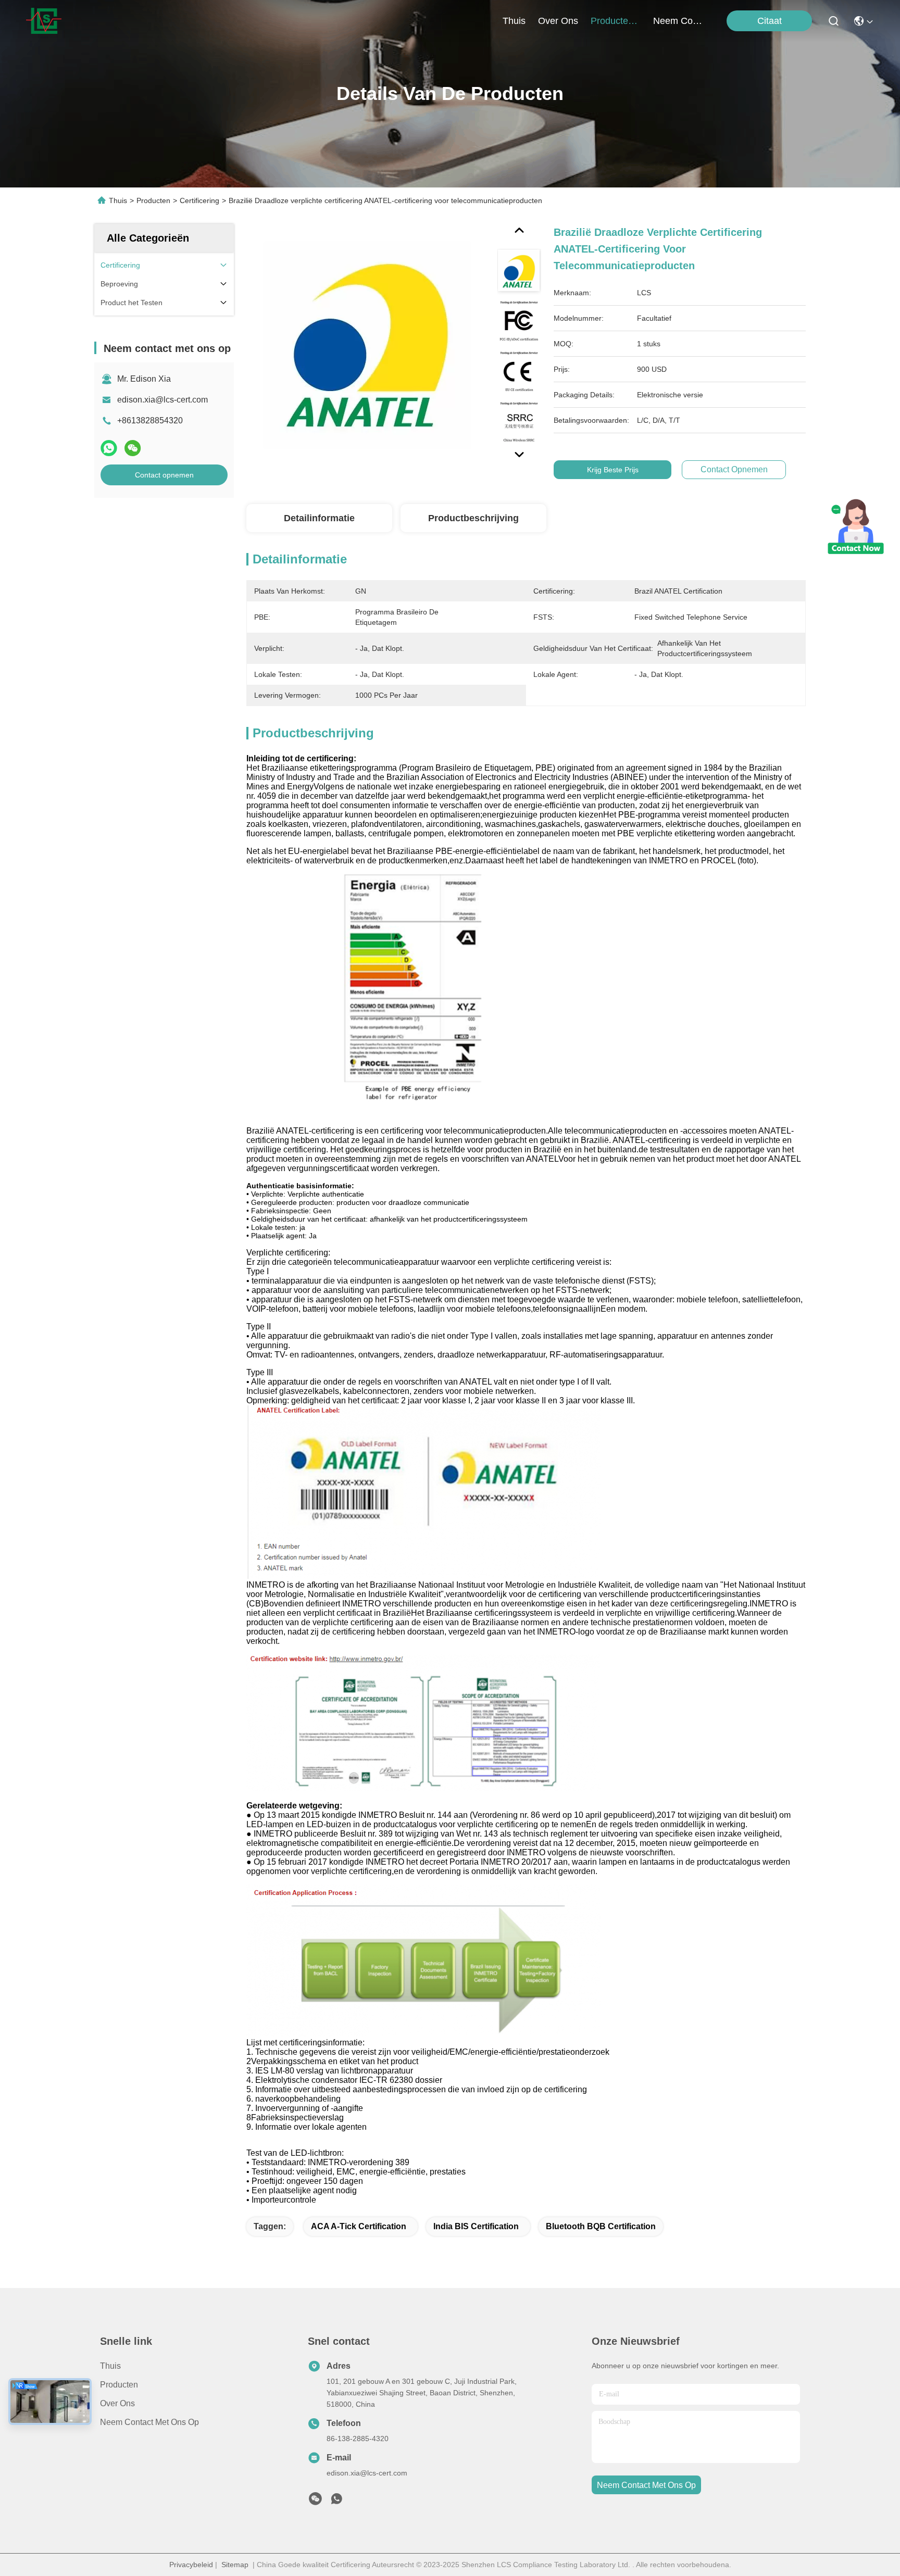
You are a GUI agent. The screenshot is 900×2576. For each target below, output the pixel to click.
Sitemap (235, 2565)
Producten (153, 200)
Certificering (199, 200)
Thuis (514, 21)
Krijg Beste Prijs (613, 470)
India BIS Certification (476, 2226)
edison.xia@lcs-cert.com (162, 400)
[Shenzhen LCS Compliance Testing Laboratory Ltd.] (44, 21)
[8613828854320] (336, 2502)
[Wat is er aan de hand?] (109, 448)
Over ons (117, 2403)
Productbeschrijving (473, 518)
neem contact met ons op (678, 21)
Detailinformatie (319, 518)
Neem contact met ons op (149, 2422)
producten (612, 21)
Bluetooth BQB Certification (601, 2226)
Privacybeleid (191, 2565)
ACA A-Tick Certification (359, 2226)
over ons (558, 21)
